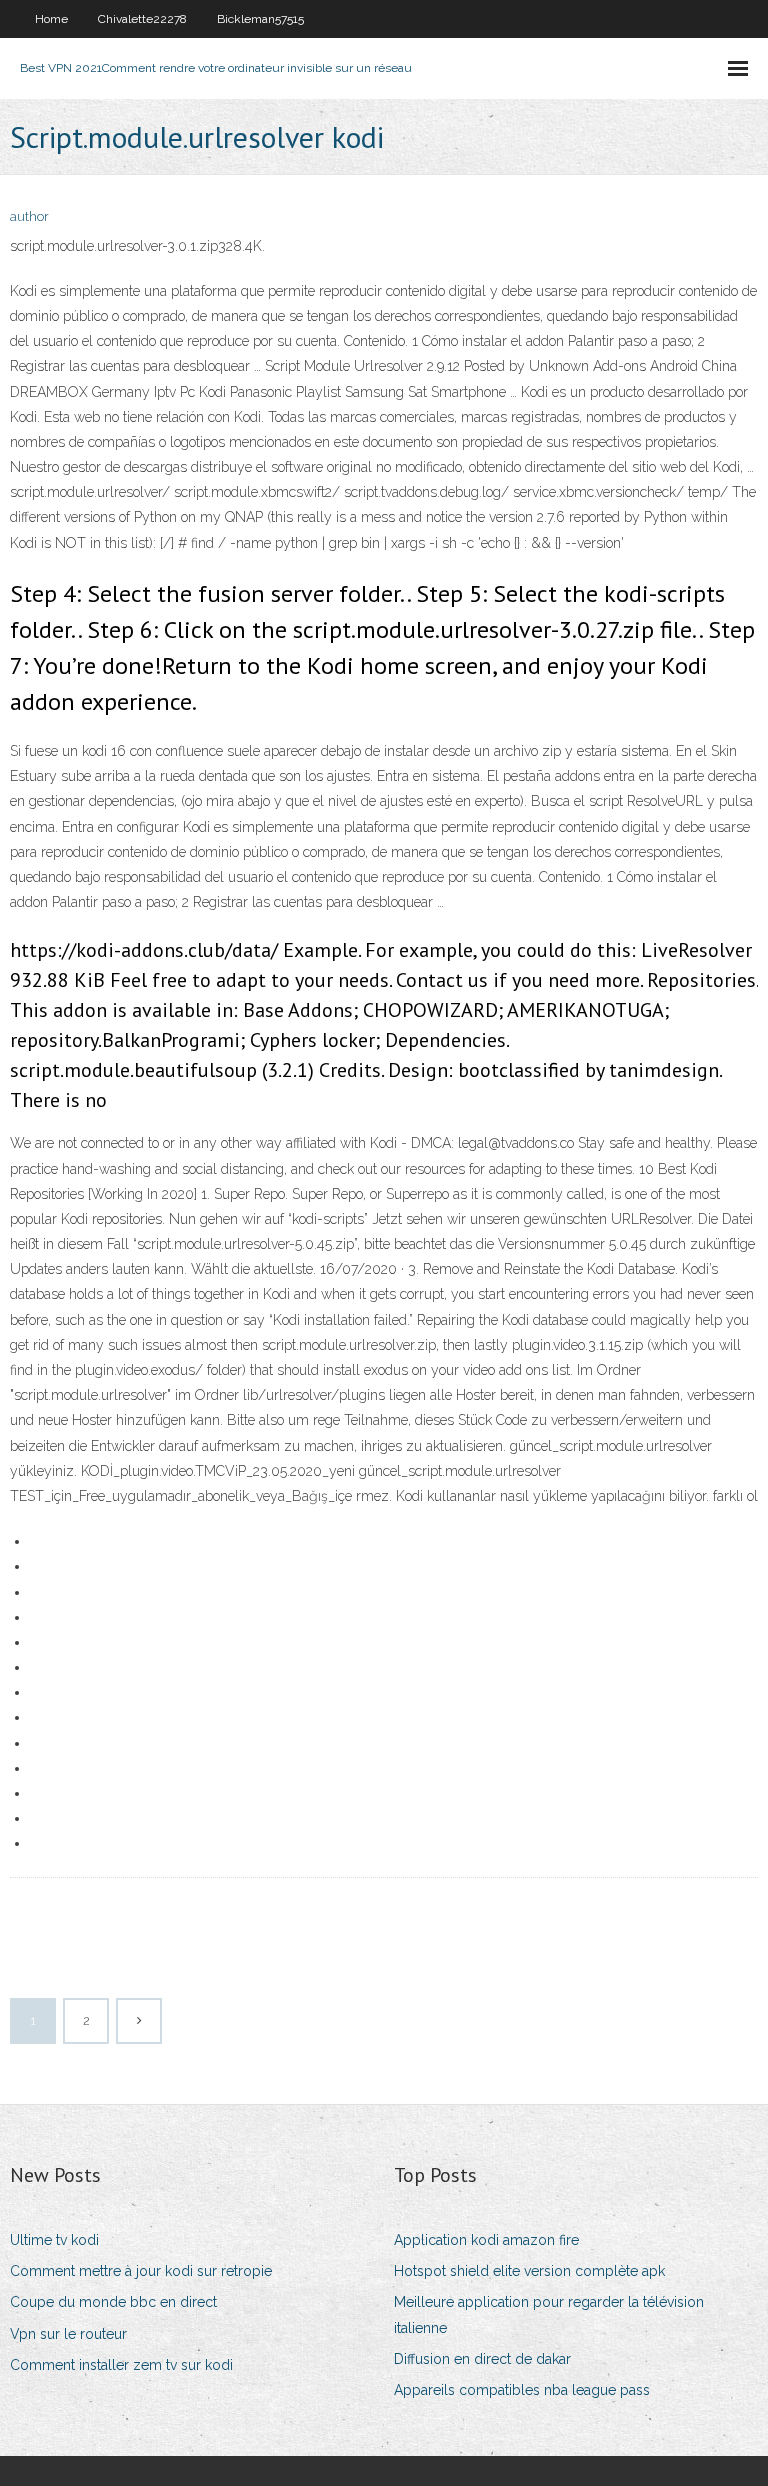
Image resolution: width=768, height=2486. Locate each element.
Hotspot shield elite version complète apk (529, 2271)
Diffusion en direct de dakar (482, 2359)
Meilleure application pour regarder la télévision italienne (549, 2314)
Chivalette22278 (142, 19)
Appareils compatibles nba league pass (522, 2390)
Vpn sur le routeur (68, 2334)
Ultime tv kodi (54, 2240)
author (29, 216)
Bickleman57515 (260, 19)
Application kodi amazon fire (486, 2240)
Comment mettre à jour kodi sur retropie (141, 2271)
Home (51, 19)
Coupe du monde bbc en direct (113, 2302)
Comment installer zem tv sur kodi (121, 2365)
